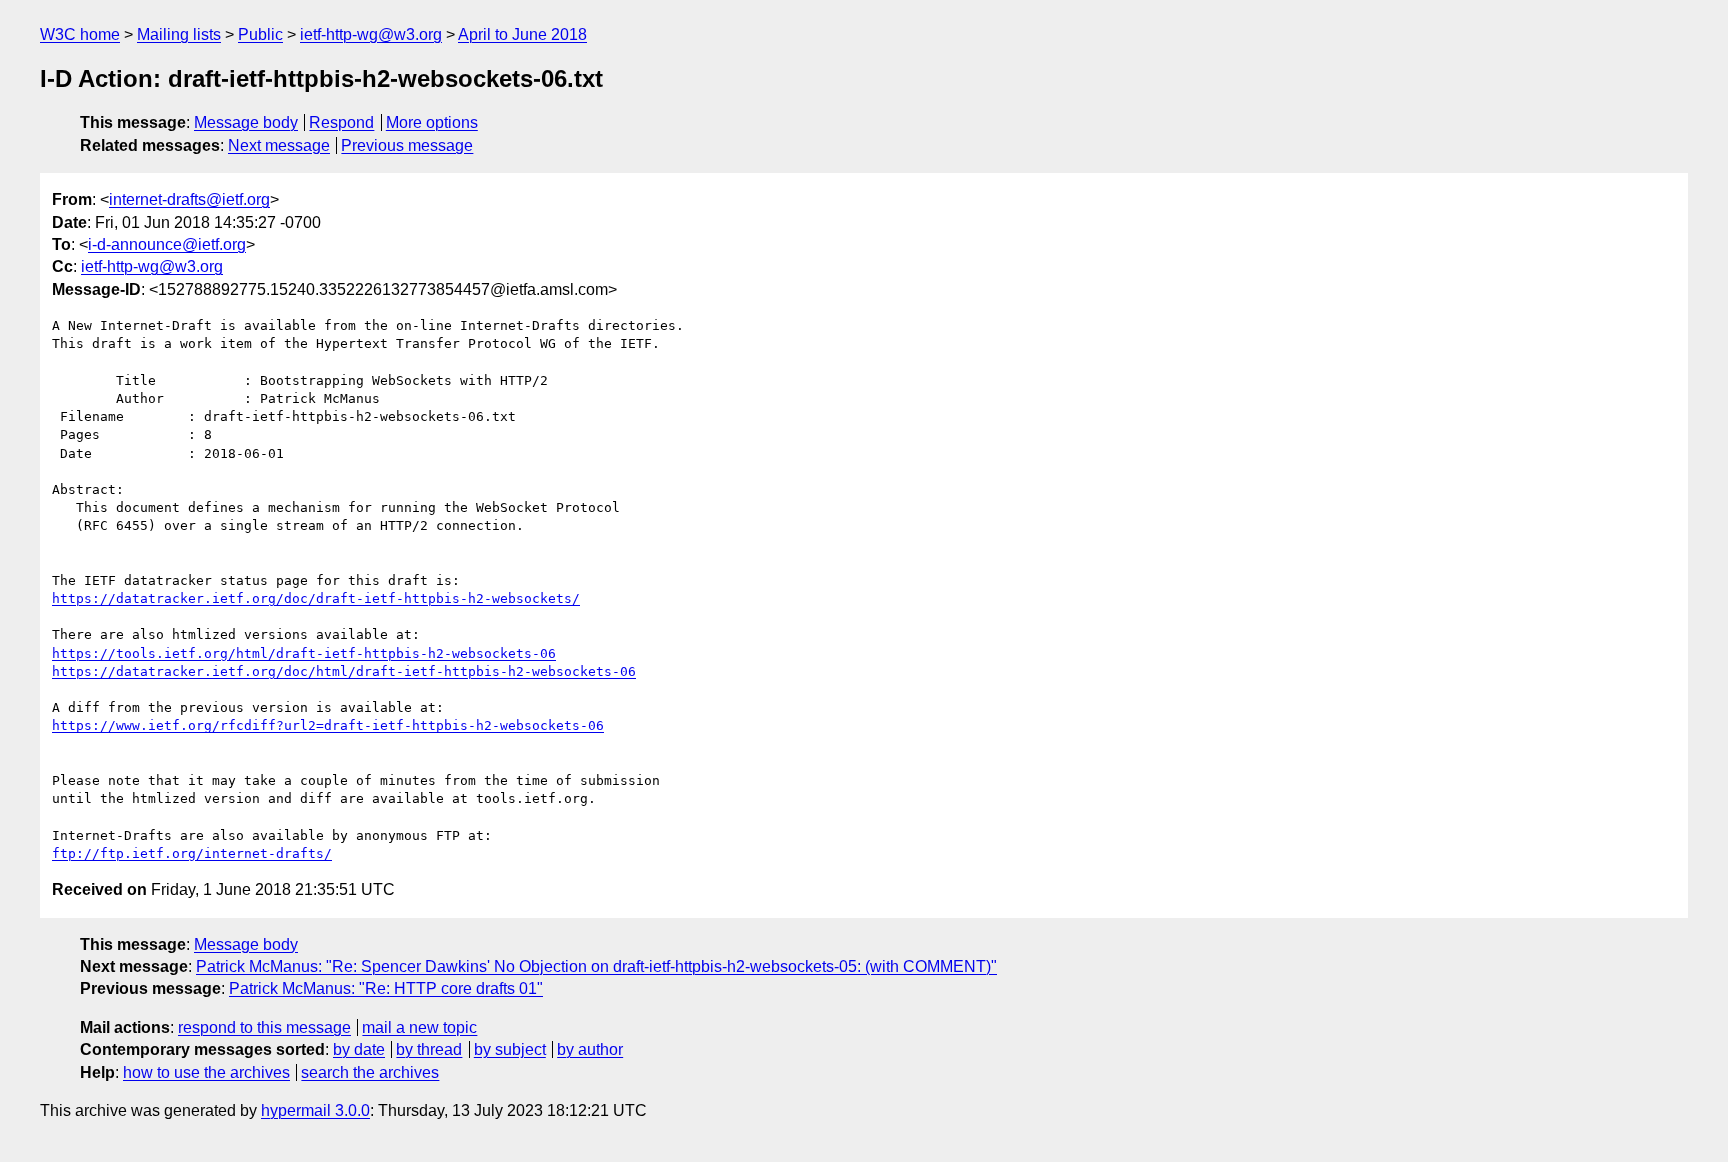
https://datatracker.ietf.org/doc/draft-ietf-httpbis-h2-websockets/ (316, 598)
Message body (246, 122)
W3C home (80, 34)
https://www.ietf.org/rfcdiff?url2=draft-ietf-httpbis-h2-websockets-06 (328, 725)
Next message (279, 145)
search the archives (370, 1072)
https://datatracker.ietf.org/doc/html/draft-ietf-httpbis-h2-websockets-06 (344, 671)
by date (359, 1049)
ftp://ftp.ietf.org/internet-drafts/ (192, 853)
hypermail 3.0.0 (315, 1110)
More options (432, 122)
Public (260, 34)
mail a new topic (419, 1027)
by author (590, 1049)
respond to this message (264, 1027)
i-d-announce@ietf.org (167, 244)
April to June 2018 (522, 34)
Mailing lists (179, 34)
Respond (341, 122)
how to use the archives (206, 1072)
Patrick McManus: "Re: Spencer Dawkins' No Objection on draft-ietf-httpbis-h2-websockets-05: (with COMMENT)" (596, 966)
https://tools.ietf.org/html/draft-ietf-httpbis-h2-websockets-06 (304, 653)
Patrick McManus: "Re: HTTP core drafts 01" (386, 988)
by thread (429, 1049)
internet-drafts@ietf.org (189, 199)
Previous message (407, 145)
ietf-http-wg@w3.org (371, 34)
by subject (510, 1049)
